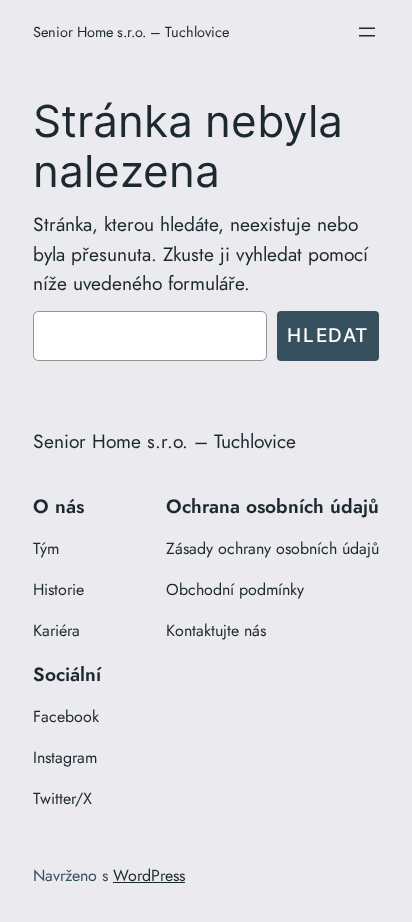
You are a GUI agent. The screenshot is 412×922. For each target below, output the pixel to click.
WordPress (149, 875)
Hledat (328, 335)
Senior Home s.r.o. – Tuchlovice (131, 31)
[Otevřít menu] (367, 32)
